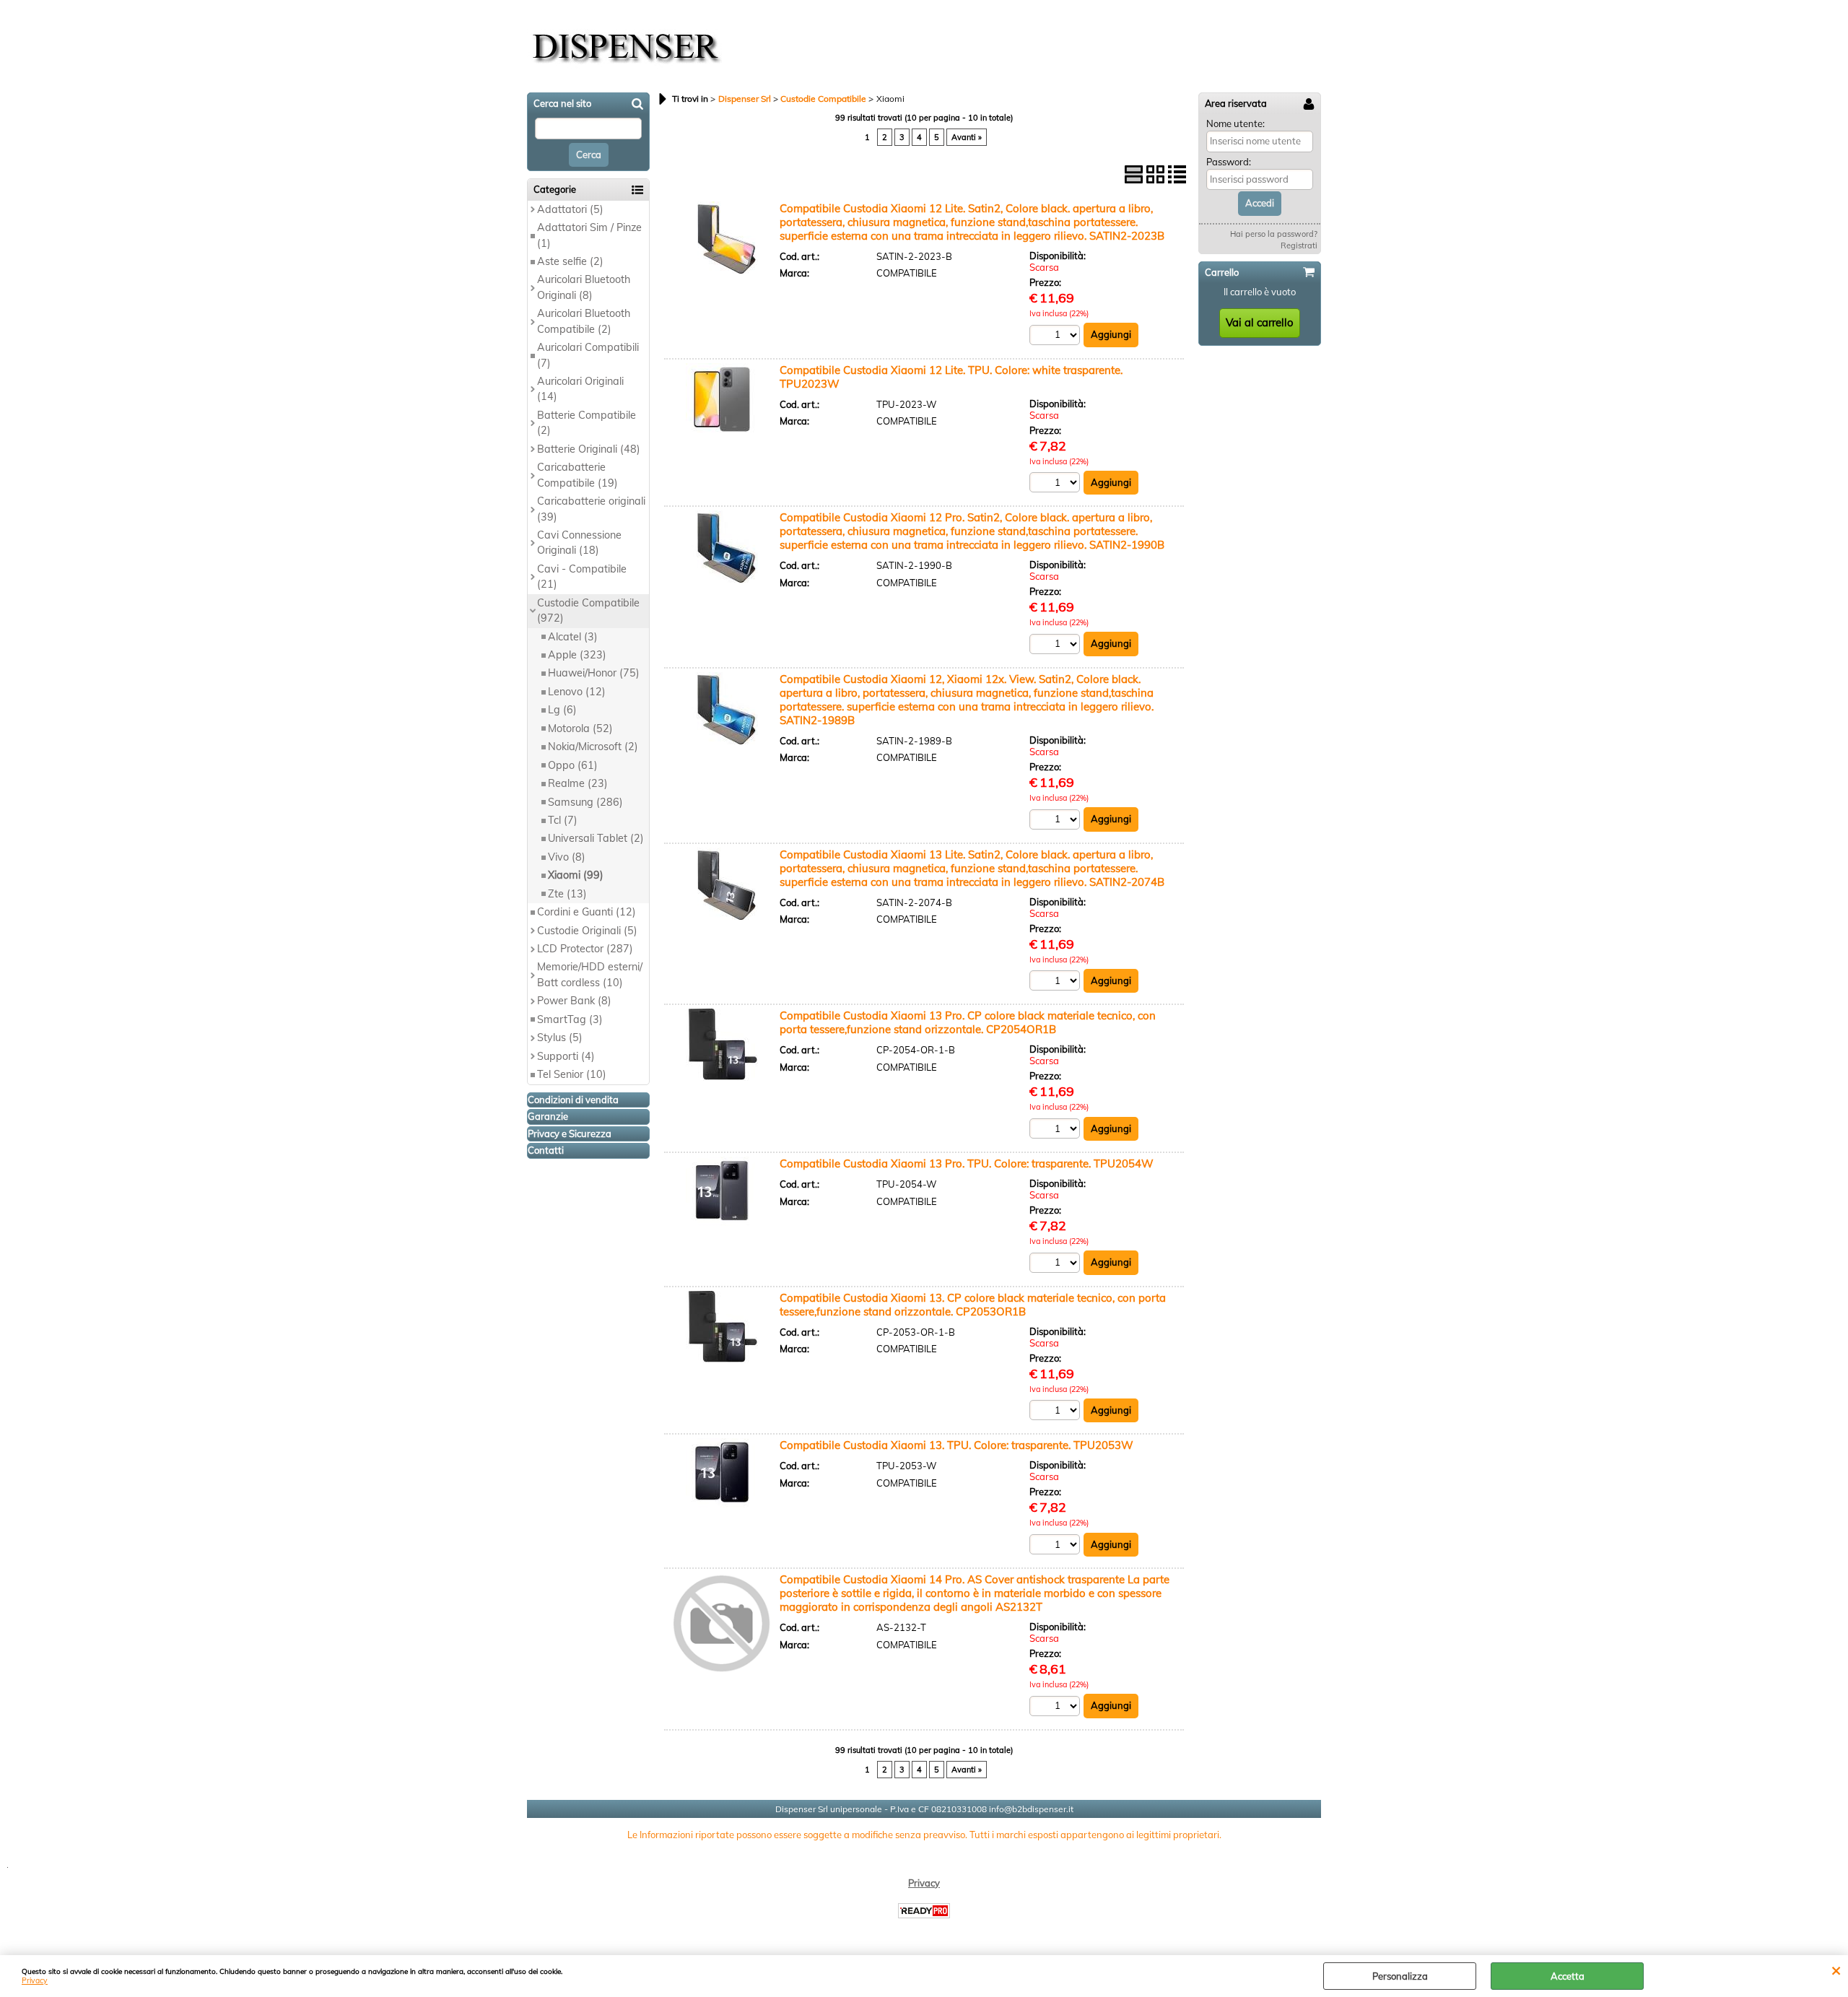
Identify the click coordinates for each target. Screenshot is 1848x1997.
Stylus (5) (560, 1037)
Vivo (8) (567, 857)
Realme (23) (578, 783)
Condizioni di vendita (573, 1100)
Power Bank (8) (574, 1001)
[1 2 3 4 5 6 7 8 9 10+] (1056, 334)
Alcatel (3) (573, 637)
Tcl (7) (563, 820)
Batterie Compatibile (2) (587, 423)
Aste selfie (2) (570, 261)
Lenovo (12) (577, 692)
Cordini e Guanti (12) (587, 912)
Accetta (1568, 1976)
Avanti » (967, 137)
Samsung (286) (585, 802)
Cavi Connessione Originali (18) (579, 543)
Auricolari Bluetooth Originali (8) (584, 287)
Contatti (546, 1150)
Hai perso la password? (1274, 234)
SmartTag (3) (570, 1019)
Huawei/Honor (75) (594, 673)
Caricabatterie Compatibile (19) (577, 475)
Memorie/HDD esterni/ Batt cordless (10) (590, 974)
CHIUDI (1836, 1970)
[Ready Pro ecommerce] (924, 1911)
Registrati (1299, 245)
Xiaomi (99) (576, 875)
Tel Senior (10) (572, 1074)
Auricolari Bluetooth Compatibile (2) (584, 321)
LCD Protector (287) (585, 949)
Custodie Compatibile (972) (588, 610)
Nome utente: (1235, 123)
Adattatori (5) (570, 209)
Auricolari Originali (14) (580, 389)
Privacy (35, 1981)
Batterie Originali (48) (589, 449)
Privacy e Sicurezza (570, 1134)
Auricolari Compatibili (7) (588, 355)
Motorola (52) (580, 728)
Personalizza (1400, 1976)
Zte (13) (567, 894)
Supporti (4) (566, 1056)
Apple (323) (577, 655)
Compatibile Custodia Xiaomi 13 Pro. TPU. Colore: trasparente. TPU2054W (967, 1163)
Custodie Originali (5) (587, 931)
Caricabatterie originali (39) (591, 509)
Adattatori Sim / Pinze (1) (589, 235)
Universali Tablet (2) (596, 838)
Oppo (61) (573, 765)
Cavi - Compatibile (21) (582, 577)
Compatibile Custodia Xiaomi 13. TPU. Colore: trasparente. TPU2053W (956, 1445)
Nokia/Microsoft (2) (593, 747)
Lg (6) (562, 710)
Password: (1229, 162)
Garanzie (548, 1116)
